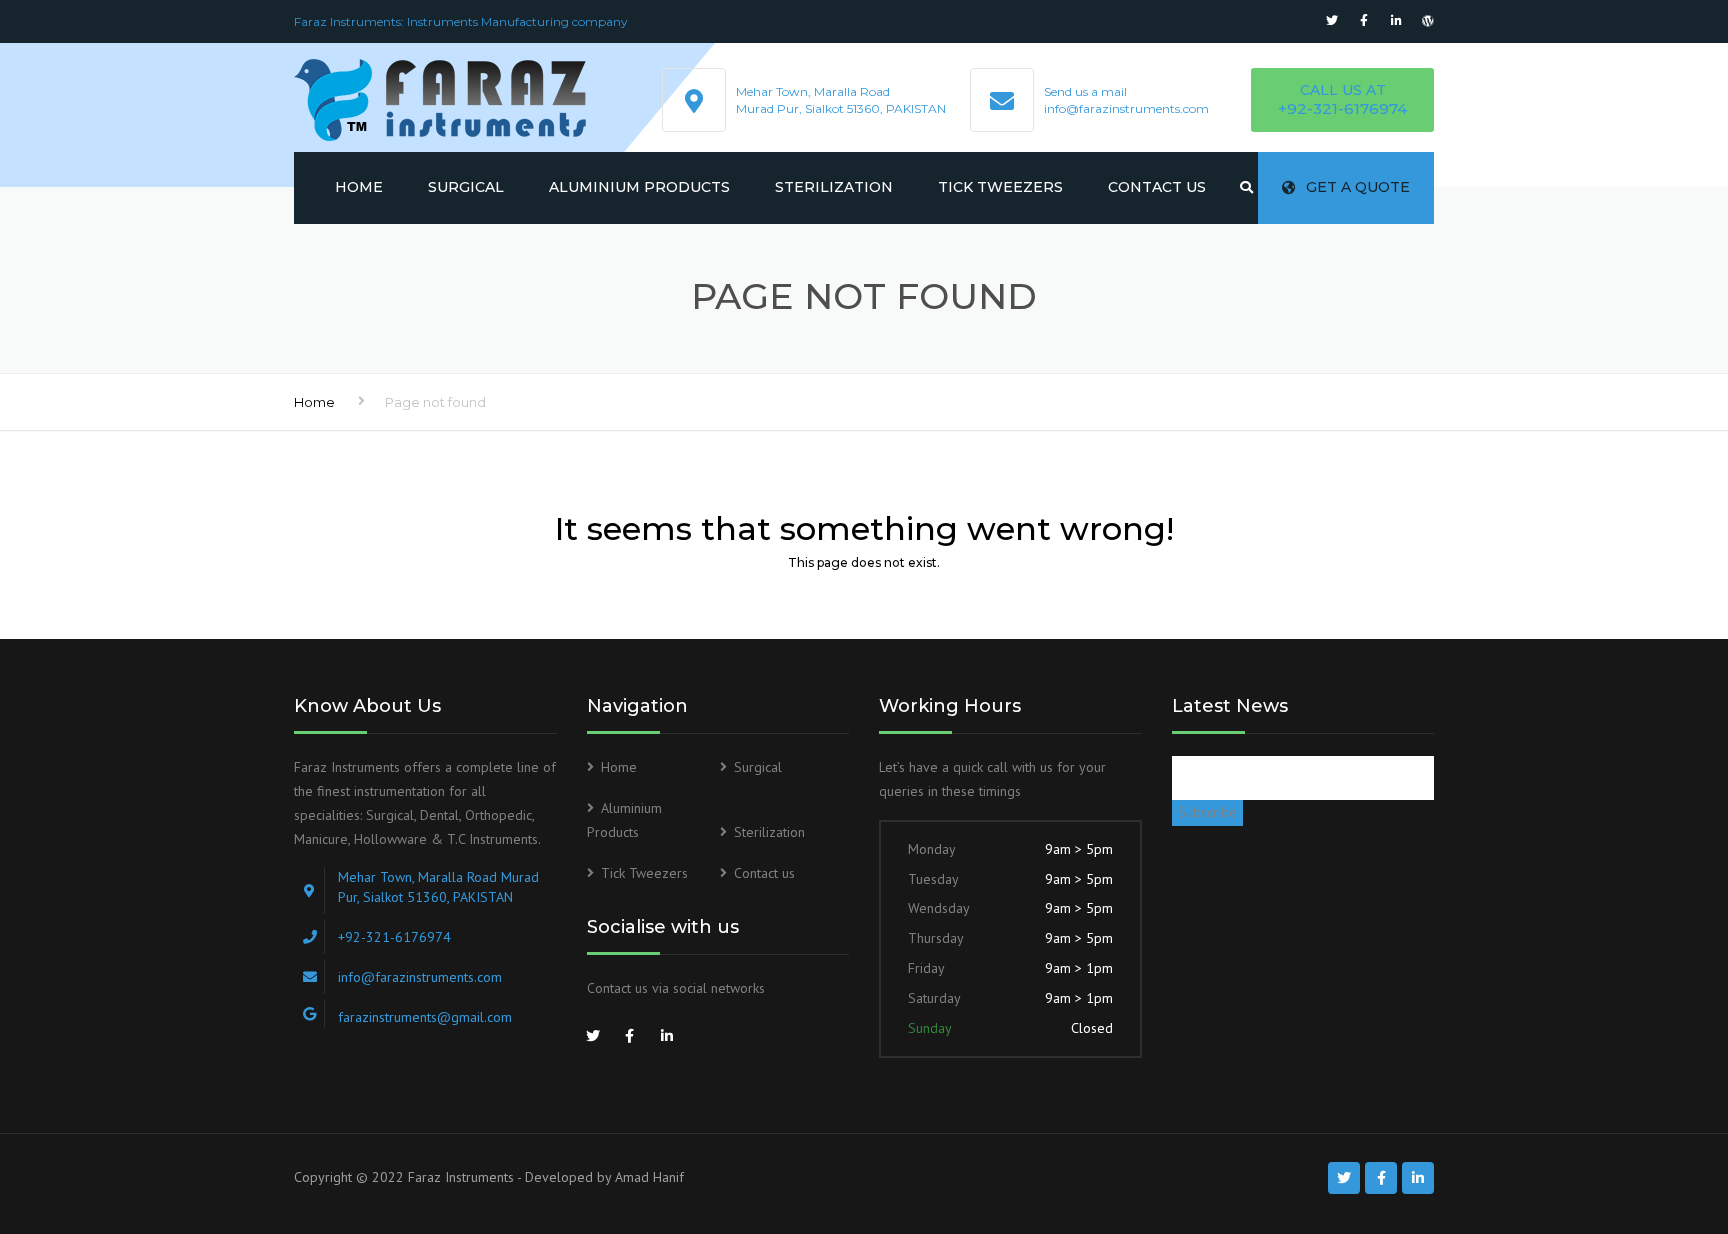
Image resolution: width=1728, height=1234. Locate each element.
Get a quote (1358, 187)
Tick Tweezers (1000, 187)
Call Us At (1343, 90)
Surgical (466, 187)
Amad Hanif (649, 1177)
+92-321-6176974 (1342, 108)
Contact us (1157, 187)
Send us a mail (1085, 91)
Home (359, 187)
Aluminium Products (639, 187)
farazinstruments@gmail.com (425, 1017)
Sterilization (834, 187)
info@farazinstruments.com (1126, 108)
